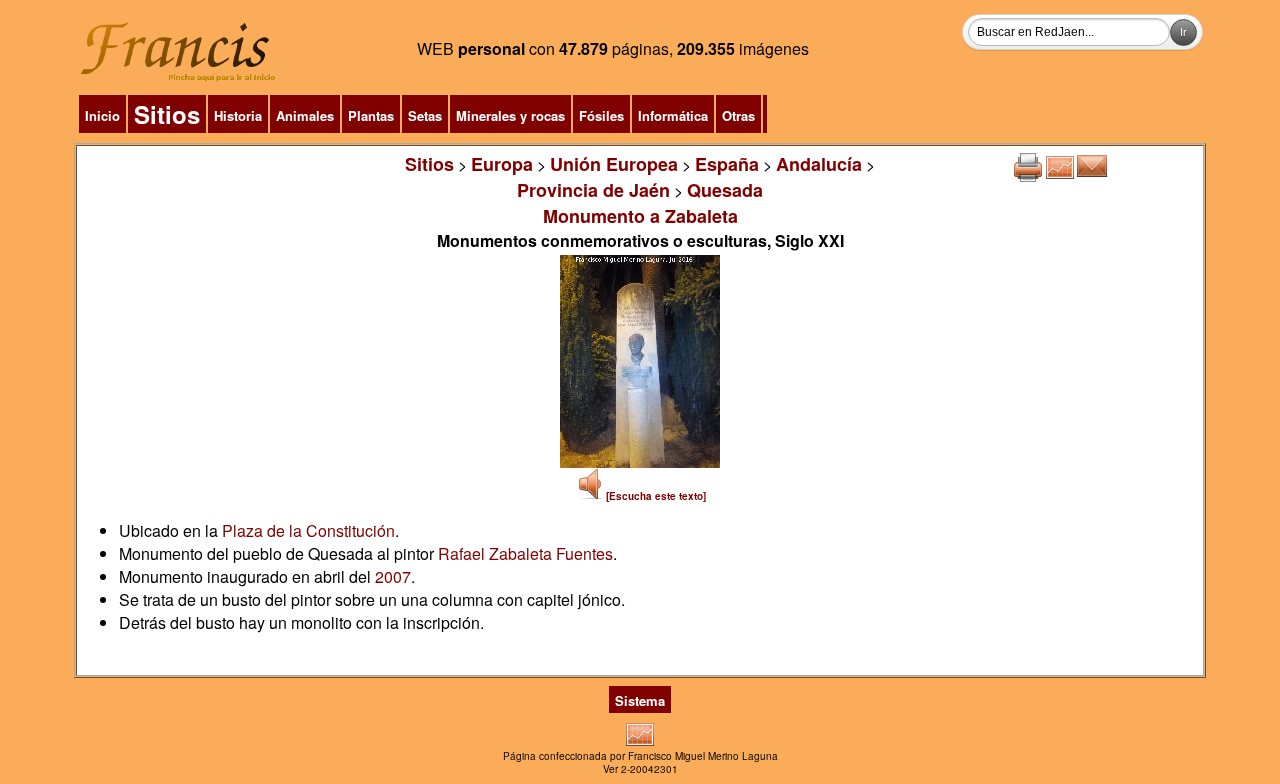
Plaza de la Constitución (308, 530)
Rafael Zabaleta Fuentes (525, 553)
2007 (393, 576)
